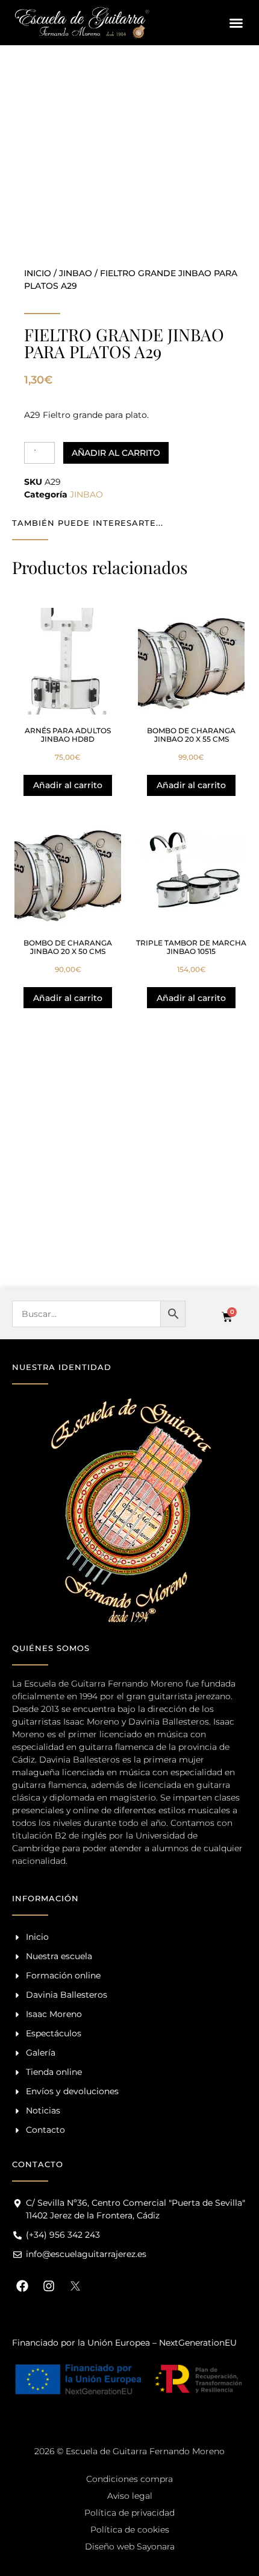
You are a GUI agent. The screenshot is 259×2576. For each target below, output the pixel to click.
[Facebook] (22, 2286)
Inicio (38, 273)
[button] (236, 23)
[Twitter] (75, 2286)
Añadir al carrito (116, 453)
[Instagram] (49, 2286)
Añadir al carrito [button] (68, 785)
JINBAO (76, 273)
